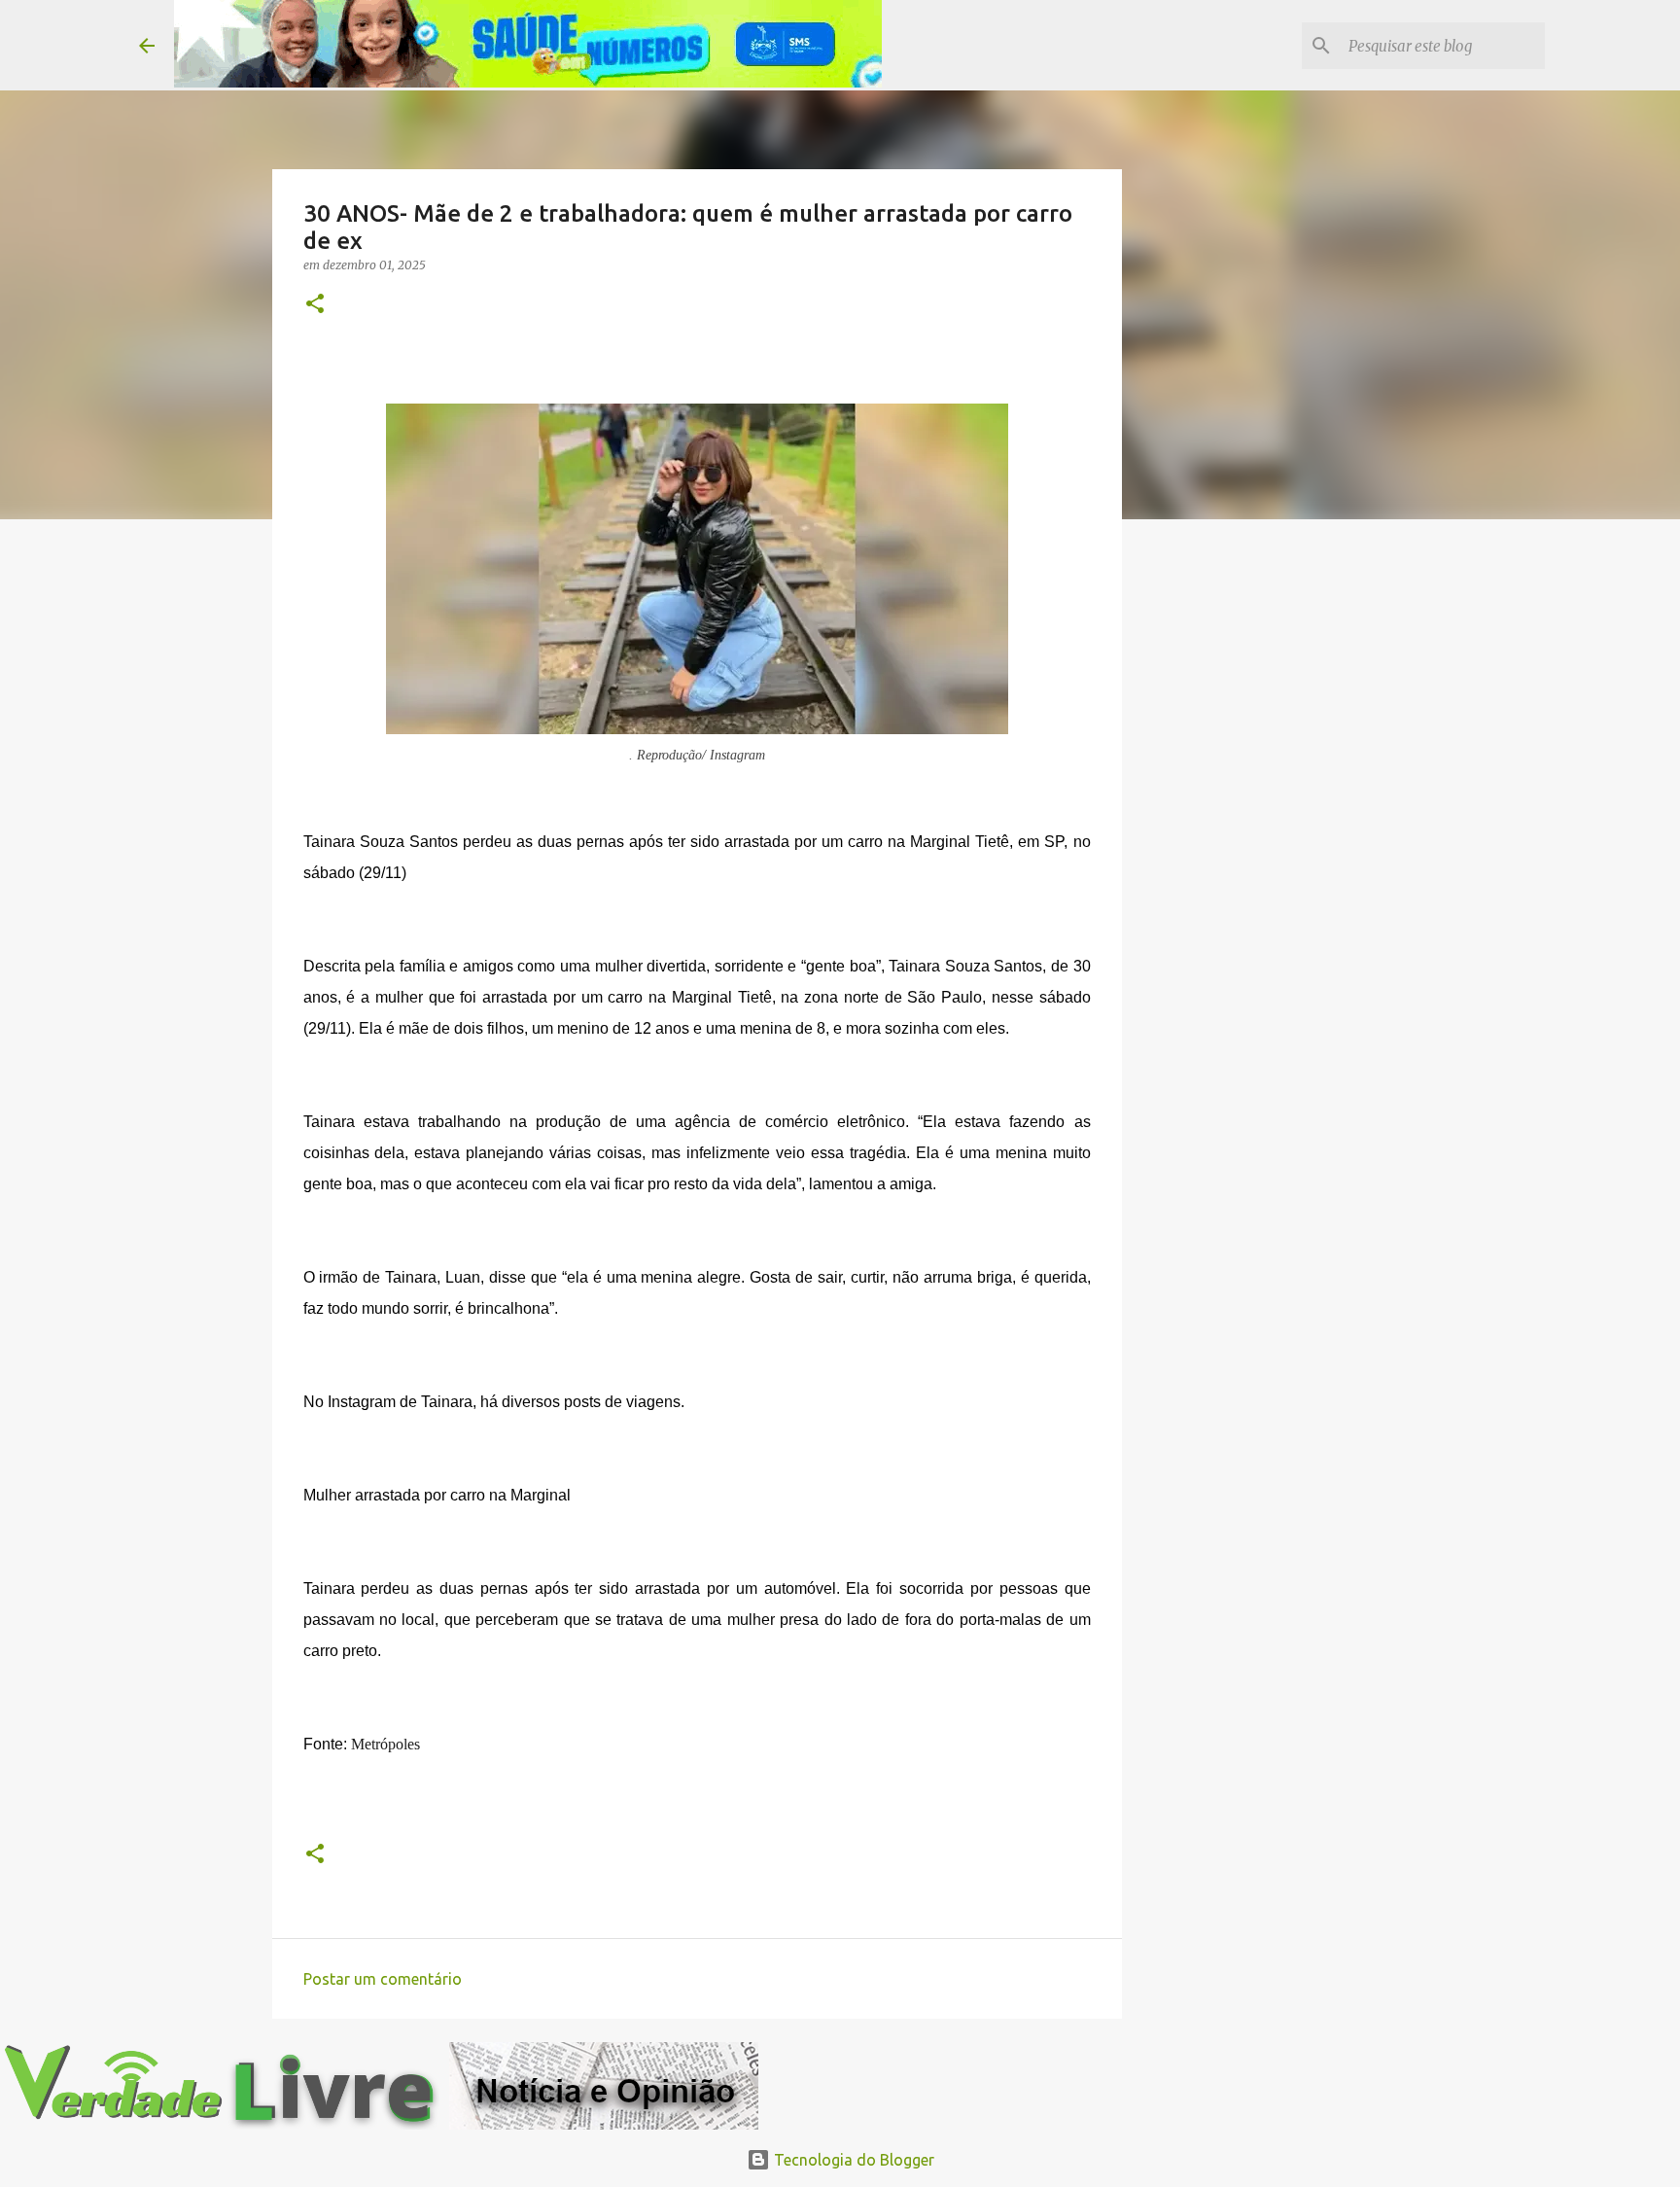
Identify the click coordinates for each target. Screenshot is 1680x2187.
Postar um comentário (383, 1979)
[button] (315, 305)
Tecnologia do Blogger (852, 2160)
